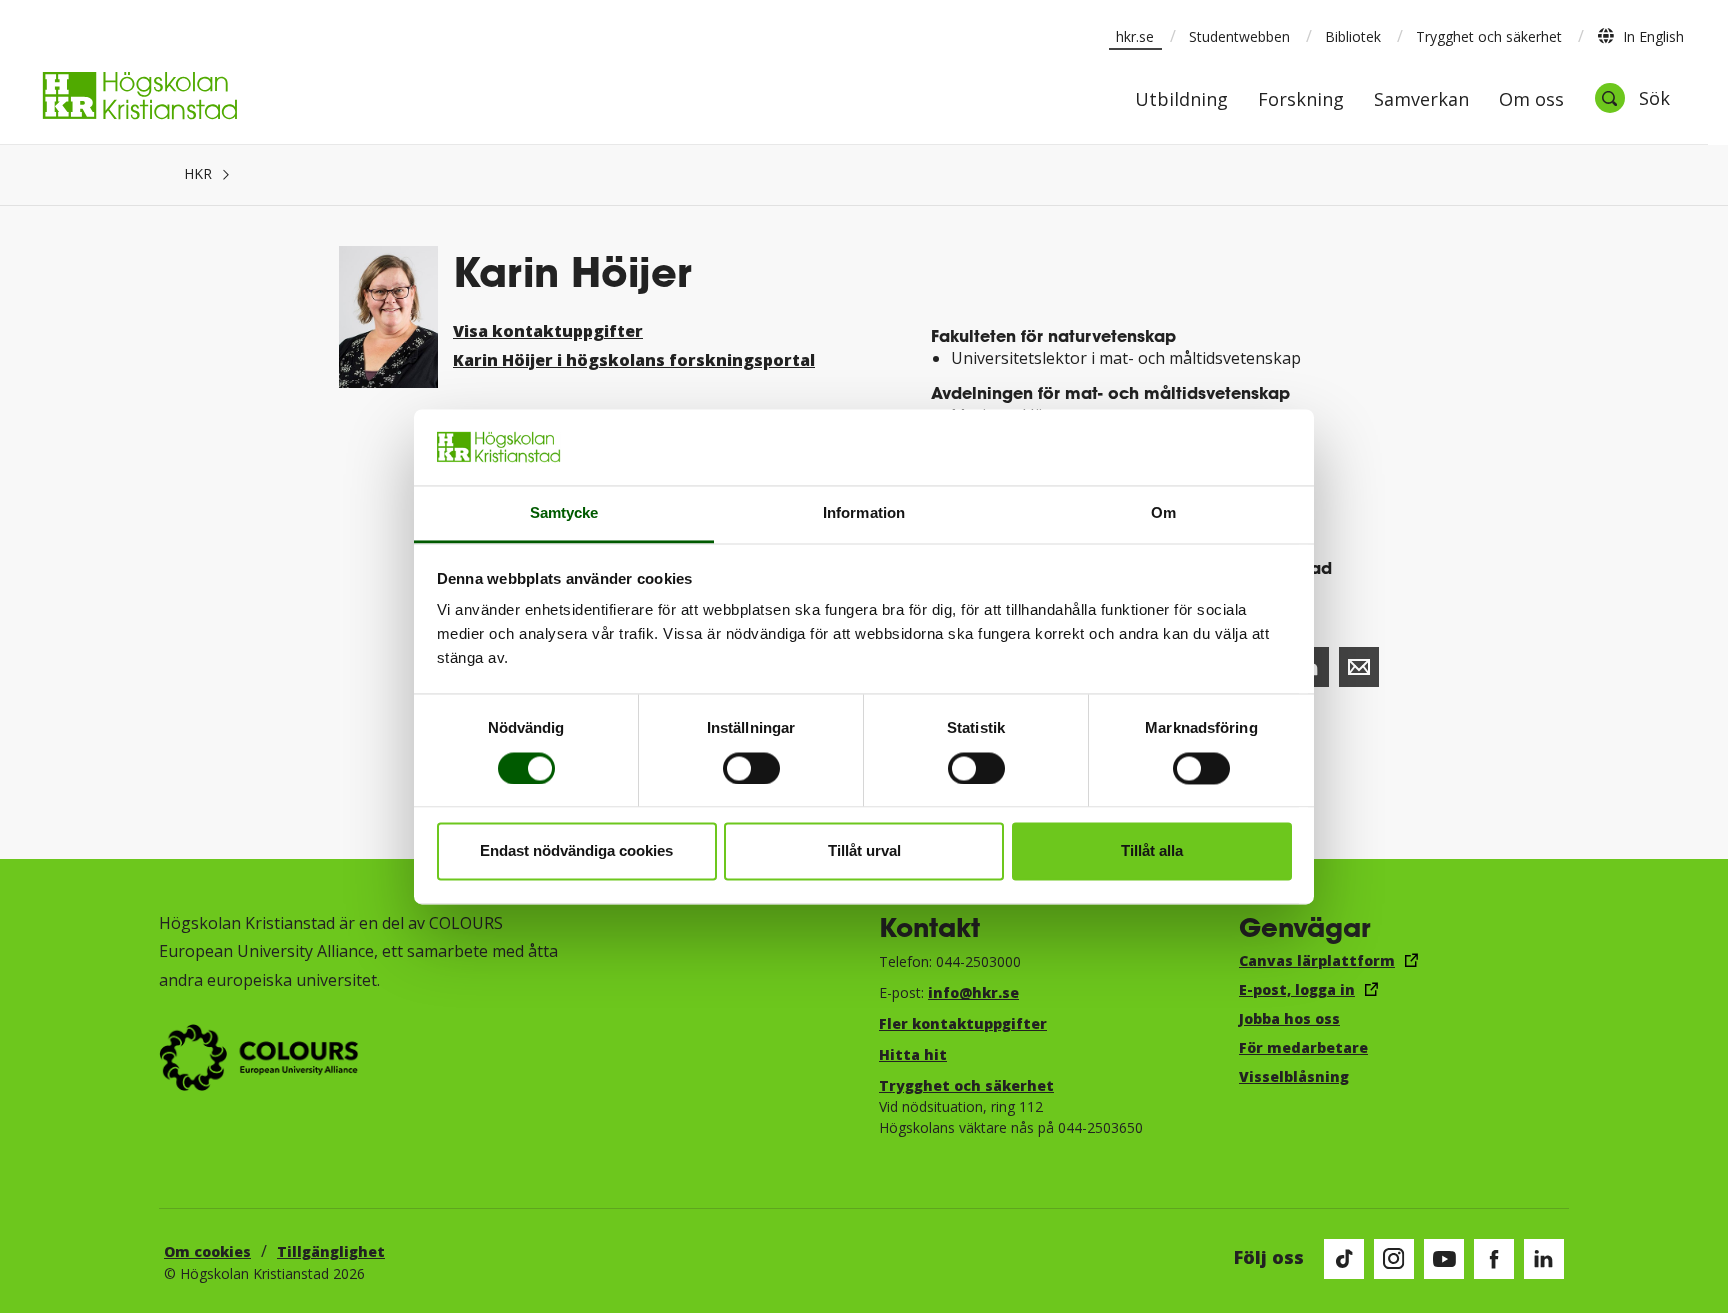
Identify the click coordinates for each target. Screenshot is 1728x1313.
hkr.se (1135, 36)
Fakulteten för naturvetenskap (1053, 335)
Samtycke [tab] (564, 513)
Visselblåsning (1294, 1076)
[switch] (751, 768)
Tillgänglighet (331, 1251)
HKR (198, 173)
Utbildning (1181, 100)
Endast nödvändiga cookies (576, 851)
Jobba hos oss (1289, 1018)
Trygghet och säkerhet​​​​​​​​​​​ (966, 1085)
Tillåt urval (864, 851)
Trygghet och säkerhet (1489, 36)
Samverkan (1421, 100)
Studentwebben (1239, 36)
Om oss (1531, 100)
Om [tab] (1163, 513)
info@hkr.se (973, 992)
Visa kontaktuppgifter (548, 331)
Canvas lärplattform (1317, 960)
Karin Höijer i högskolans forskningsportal (634, 360)
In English (1653, 36)
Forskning (1301, 100)
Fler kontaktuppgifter (963, 1023)
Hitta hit (913, 1054)
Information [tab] (864, 513)
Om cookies (207, 1251)
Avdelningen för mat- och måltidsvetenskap (1110, 392)
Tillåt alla (1152, 851)
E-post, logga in (1297, 989)
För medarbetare (1303, 1047)
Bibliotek (1353, 36)
